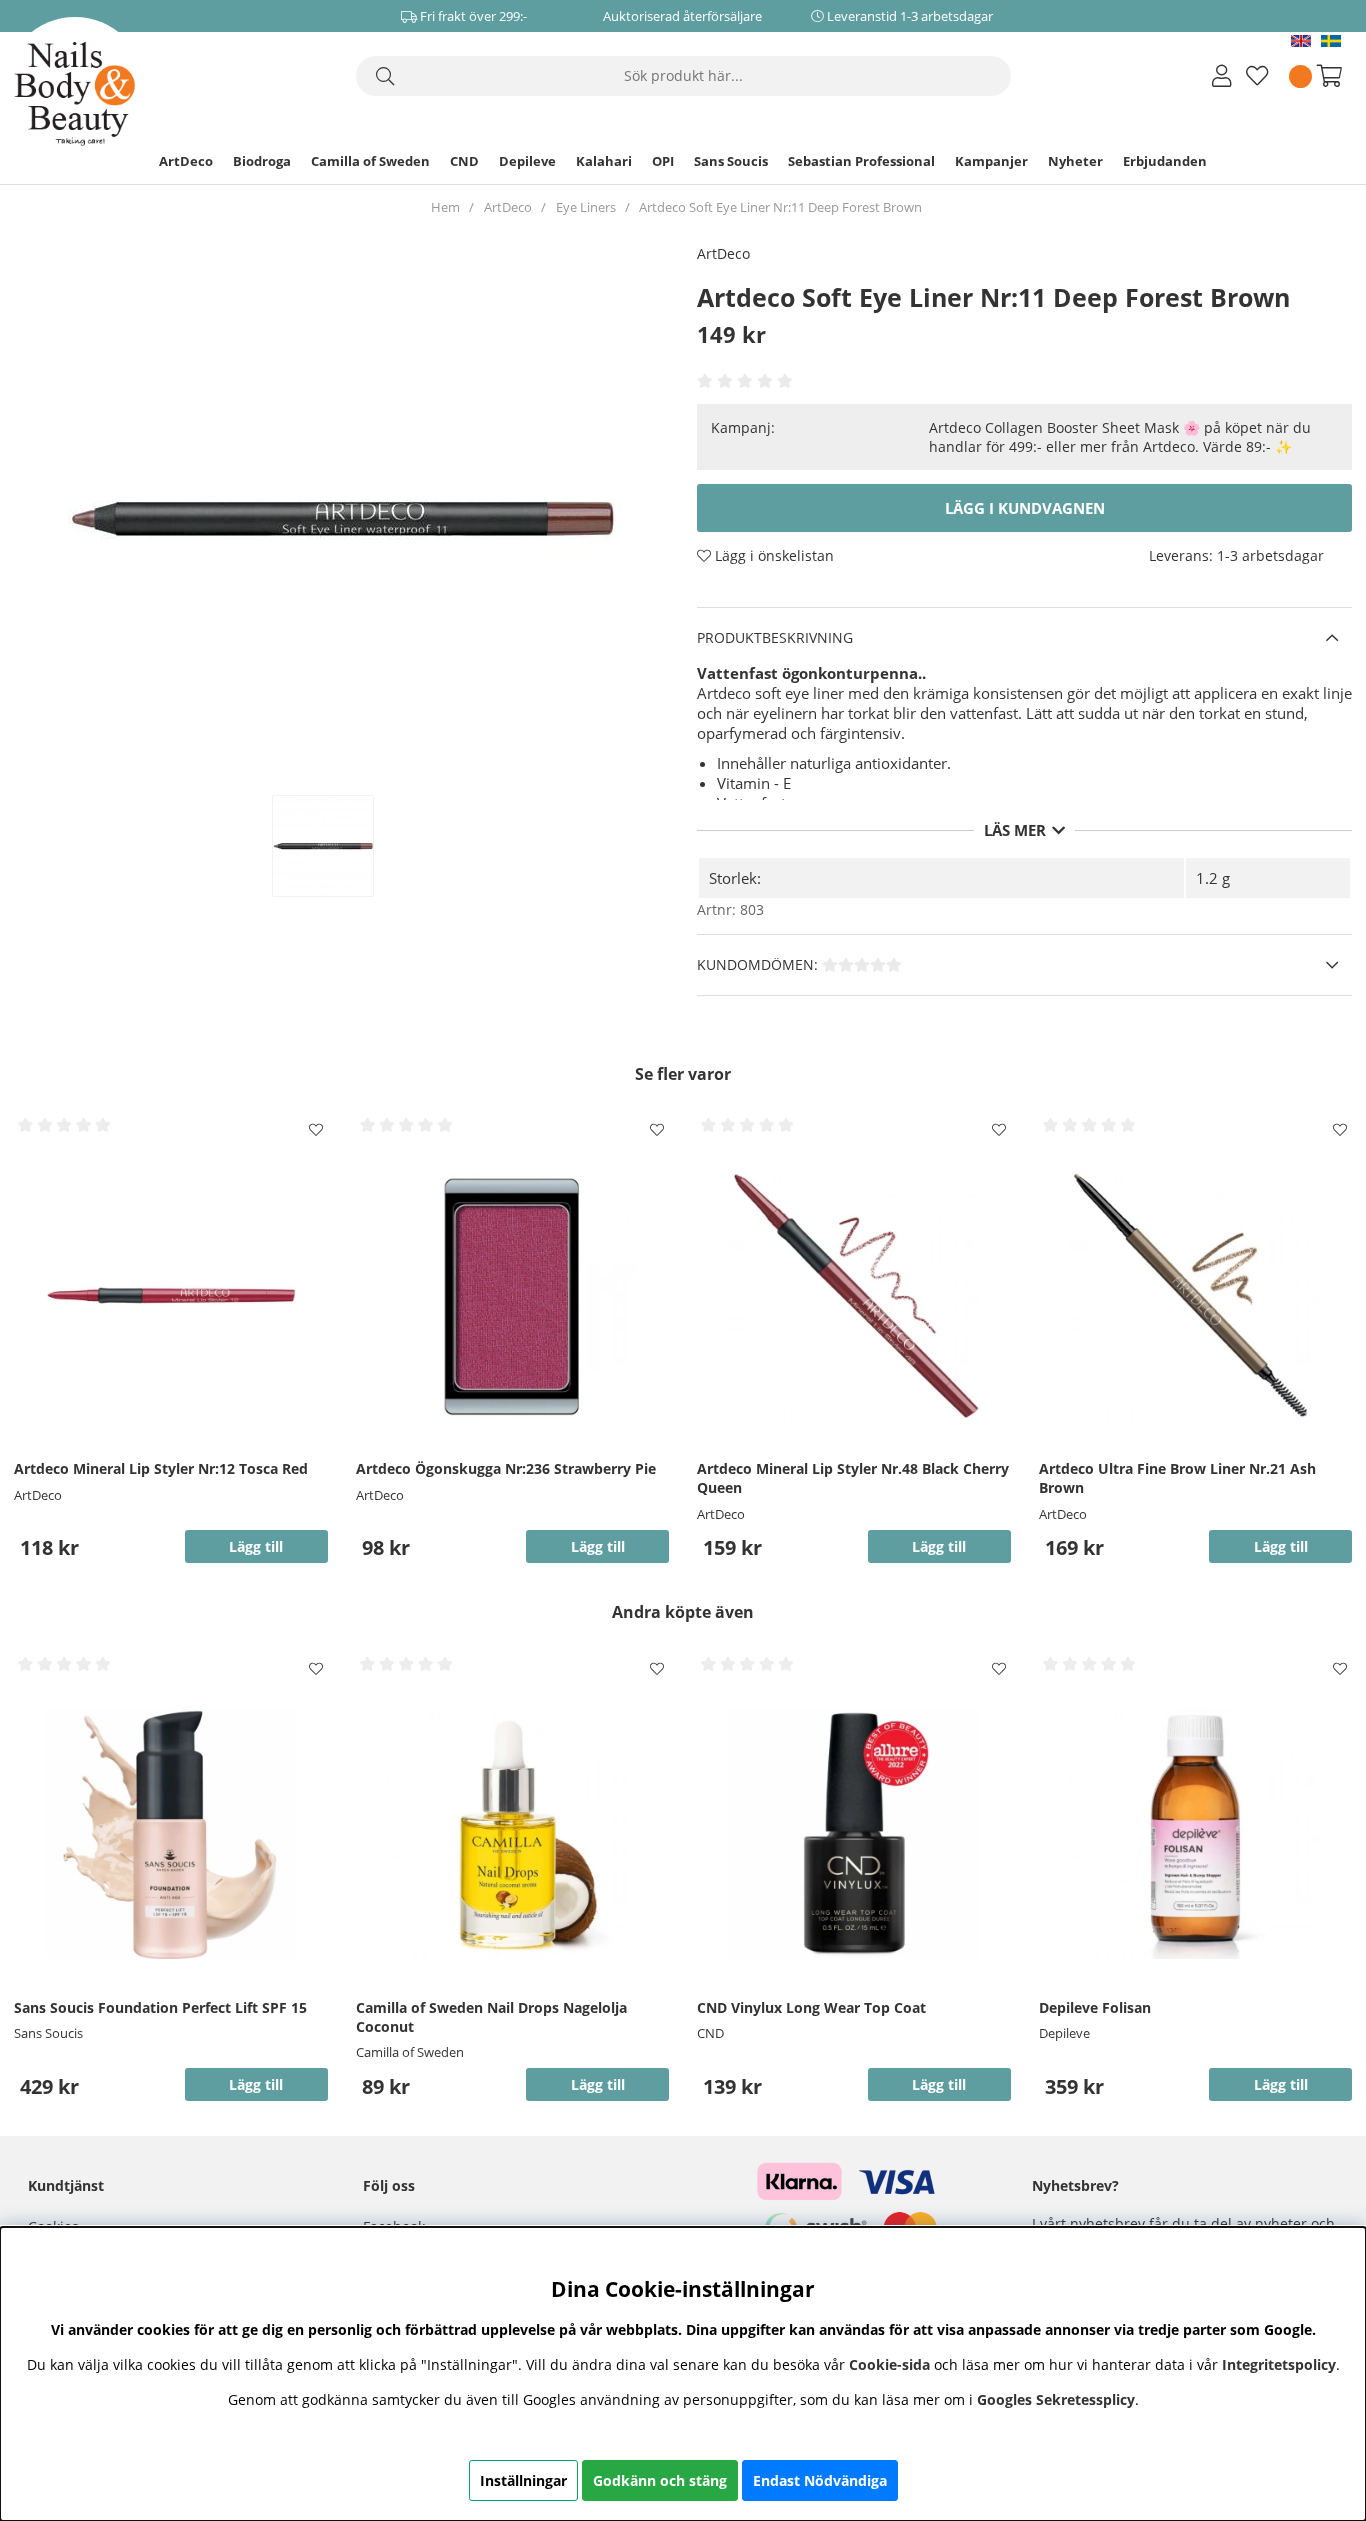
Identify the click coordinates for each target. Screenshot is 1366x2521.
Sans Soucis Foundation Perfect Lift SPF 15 (160, 2007)
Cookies (53, 2226)
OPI (663, 161)
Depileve (527, 161)
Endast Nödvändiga (820, 2480)
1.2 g (1213, 878)
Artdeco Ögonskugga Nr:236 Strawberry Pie (506, 1468)
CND (464, 161)
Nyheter (1075, 161)
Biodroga (262, 161)
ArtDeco (186, 161)
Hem (445, 207)
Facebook (394, 2226)
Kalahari (604, 161)
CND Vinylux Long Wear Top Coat (811, 2007)
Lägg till (256, 2084)
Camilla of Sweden (370, 161)
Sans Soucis (731, 161)
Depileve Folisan (1095, 2007)
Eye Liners (586, 207)
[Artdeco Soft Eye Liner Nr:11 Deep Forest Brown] (344, 846)
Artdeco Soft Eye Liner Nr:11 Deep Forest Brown (780, 207)
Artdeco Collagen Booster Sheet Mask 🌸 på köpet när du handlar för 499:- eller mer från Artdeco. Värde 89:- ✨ (1120, 437)
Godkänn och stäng (660, 2480)
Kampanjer (991, 161)
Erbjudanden (1165, 161)
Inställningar (523, 2480)
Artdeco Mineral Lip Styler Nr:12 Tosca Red (161, 1468)
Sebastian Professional (861, 161)
